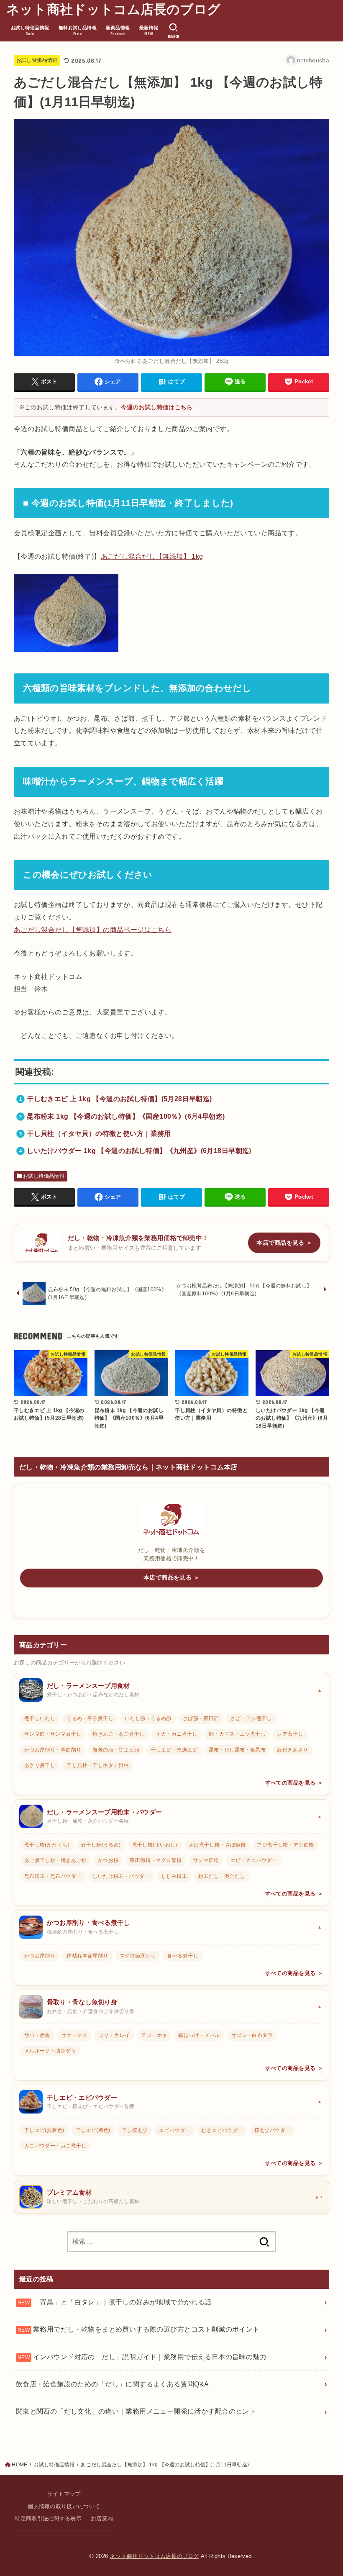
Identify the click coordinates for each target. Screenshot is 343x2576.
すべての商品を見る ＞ (294, 1783)
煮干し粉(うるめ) (101, 1845)
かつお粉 (108, 1860)
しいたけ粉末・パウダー (121, 1876)
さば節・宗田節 (201, 1718)
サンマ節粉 (206, 1860)
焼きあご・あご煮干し (118, 1734)
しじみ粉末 (174, 1876)
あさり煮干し (40, 1765)
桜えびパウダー (273, 2130)
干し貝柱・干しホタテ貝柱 (98, 1765)
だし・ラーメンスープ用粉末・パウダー (104, 1812)
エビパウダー (174, 2130)
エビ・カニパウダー (254, 1860)
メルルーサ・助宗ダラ (50, 2051)
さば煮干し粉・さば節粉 (217, 1845)
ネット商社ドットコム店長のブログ (114, 9)
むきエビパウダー (222, 2130)
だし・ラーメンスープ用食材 (88, 1686)
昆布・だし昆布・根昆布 (237, 1750)
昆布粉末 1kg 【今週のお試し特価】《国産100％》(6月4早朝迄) (126, 1116)
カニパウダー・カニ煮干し (55, 2146)
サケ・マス (74, 2035)
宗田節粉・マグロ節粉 (156, 1860)
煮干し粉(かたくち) (47, 1845)
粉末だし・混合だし (222, 1876)
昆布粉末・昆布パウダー (53, 1876)
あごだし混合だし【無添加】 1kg (152, 556)
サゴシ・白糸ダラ (252, 2035)
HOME (19, 2465)
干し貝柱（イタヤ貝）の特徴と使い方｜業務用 (99, 1133)
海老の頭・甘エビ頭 (116, 1750)
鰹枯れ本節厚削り (87, 1956)
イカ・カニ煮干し (176, 1734)
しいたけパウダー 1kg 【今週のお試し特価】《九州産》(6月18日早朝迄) (139, 1151)
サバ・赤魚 (37, 2035)
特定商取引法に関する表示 (48, 2519)
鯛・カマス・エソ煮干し (237, 1734)
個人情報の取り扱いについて (64, 2507)
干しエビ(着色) (93, 2130)
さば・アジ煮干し (251, 1718)
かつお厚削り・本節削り (53, 1750)
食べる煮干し (182, 1956)
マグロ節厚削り (138, 1956)
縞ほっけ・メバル (199, 2035)
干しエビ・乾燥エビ (174, 1750)
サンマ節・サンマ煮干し (53, 1734)
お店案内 (102, 2519)
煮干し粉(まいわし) (155, 1845)
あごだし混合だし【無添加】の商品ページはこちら (93, 930)
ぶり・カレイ (114, 2035)
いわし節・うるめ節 (148, 1718)
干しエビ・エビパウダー (82, 2098)
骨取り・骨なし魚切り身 (82, 2002)
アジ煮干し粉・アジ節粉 (285, 1845)
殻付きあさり (292, 1750)
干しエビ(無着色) (44, 2130)
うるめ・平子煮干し (90, 1718)
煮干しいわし (40, 1718)
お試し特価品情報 (37, 60)
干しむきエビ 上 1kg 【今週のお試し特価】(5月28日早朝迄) (119, 1099)
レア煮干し (290, 1734)
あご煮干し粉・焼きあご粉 (55, 1860)
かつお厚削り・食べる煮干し (88, 1923)
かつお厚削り (40, 1956)
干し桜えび (135, 2130)
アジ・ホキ (154, 2035)
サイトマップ (64, 2494)
